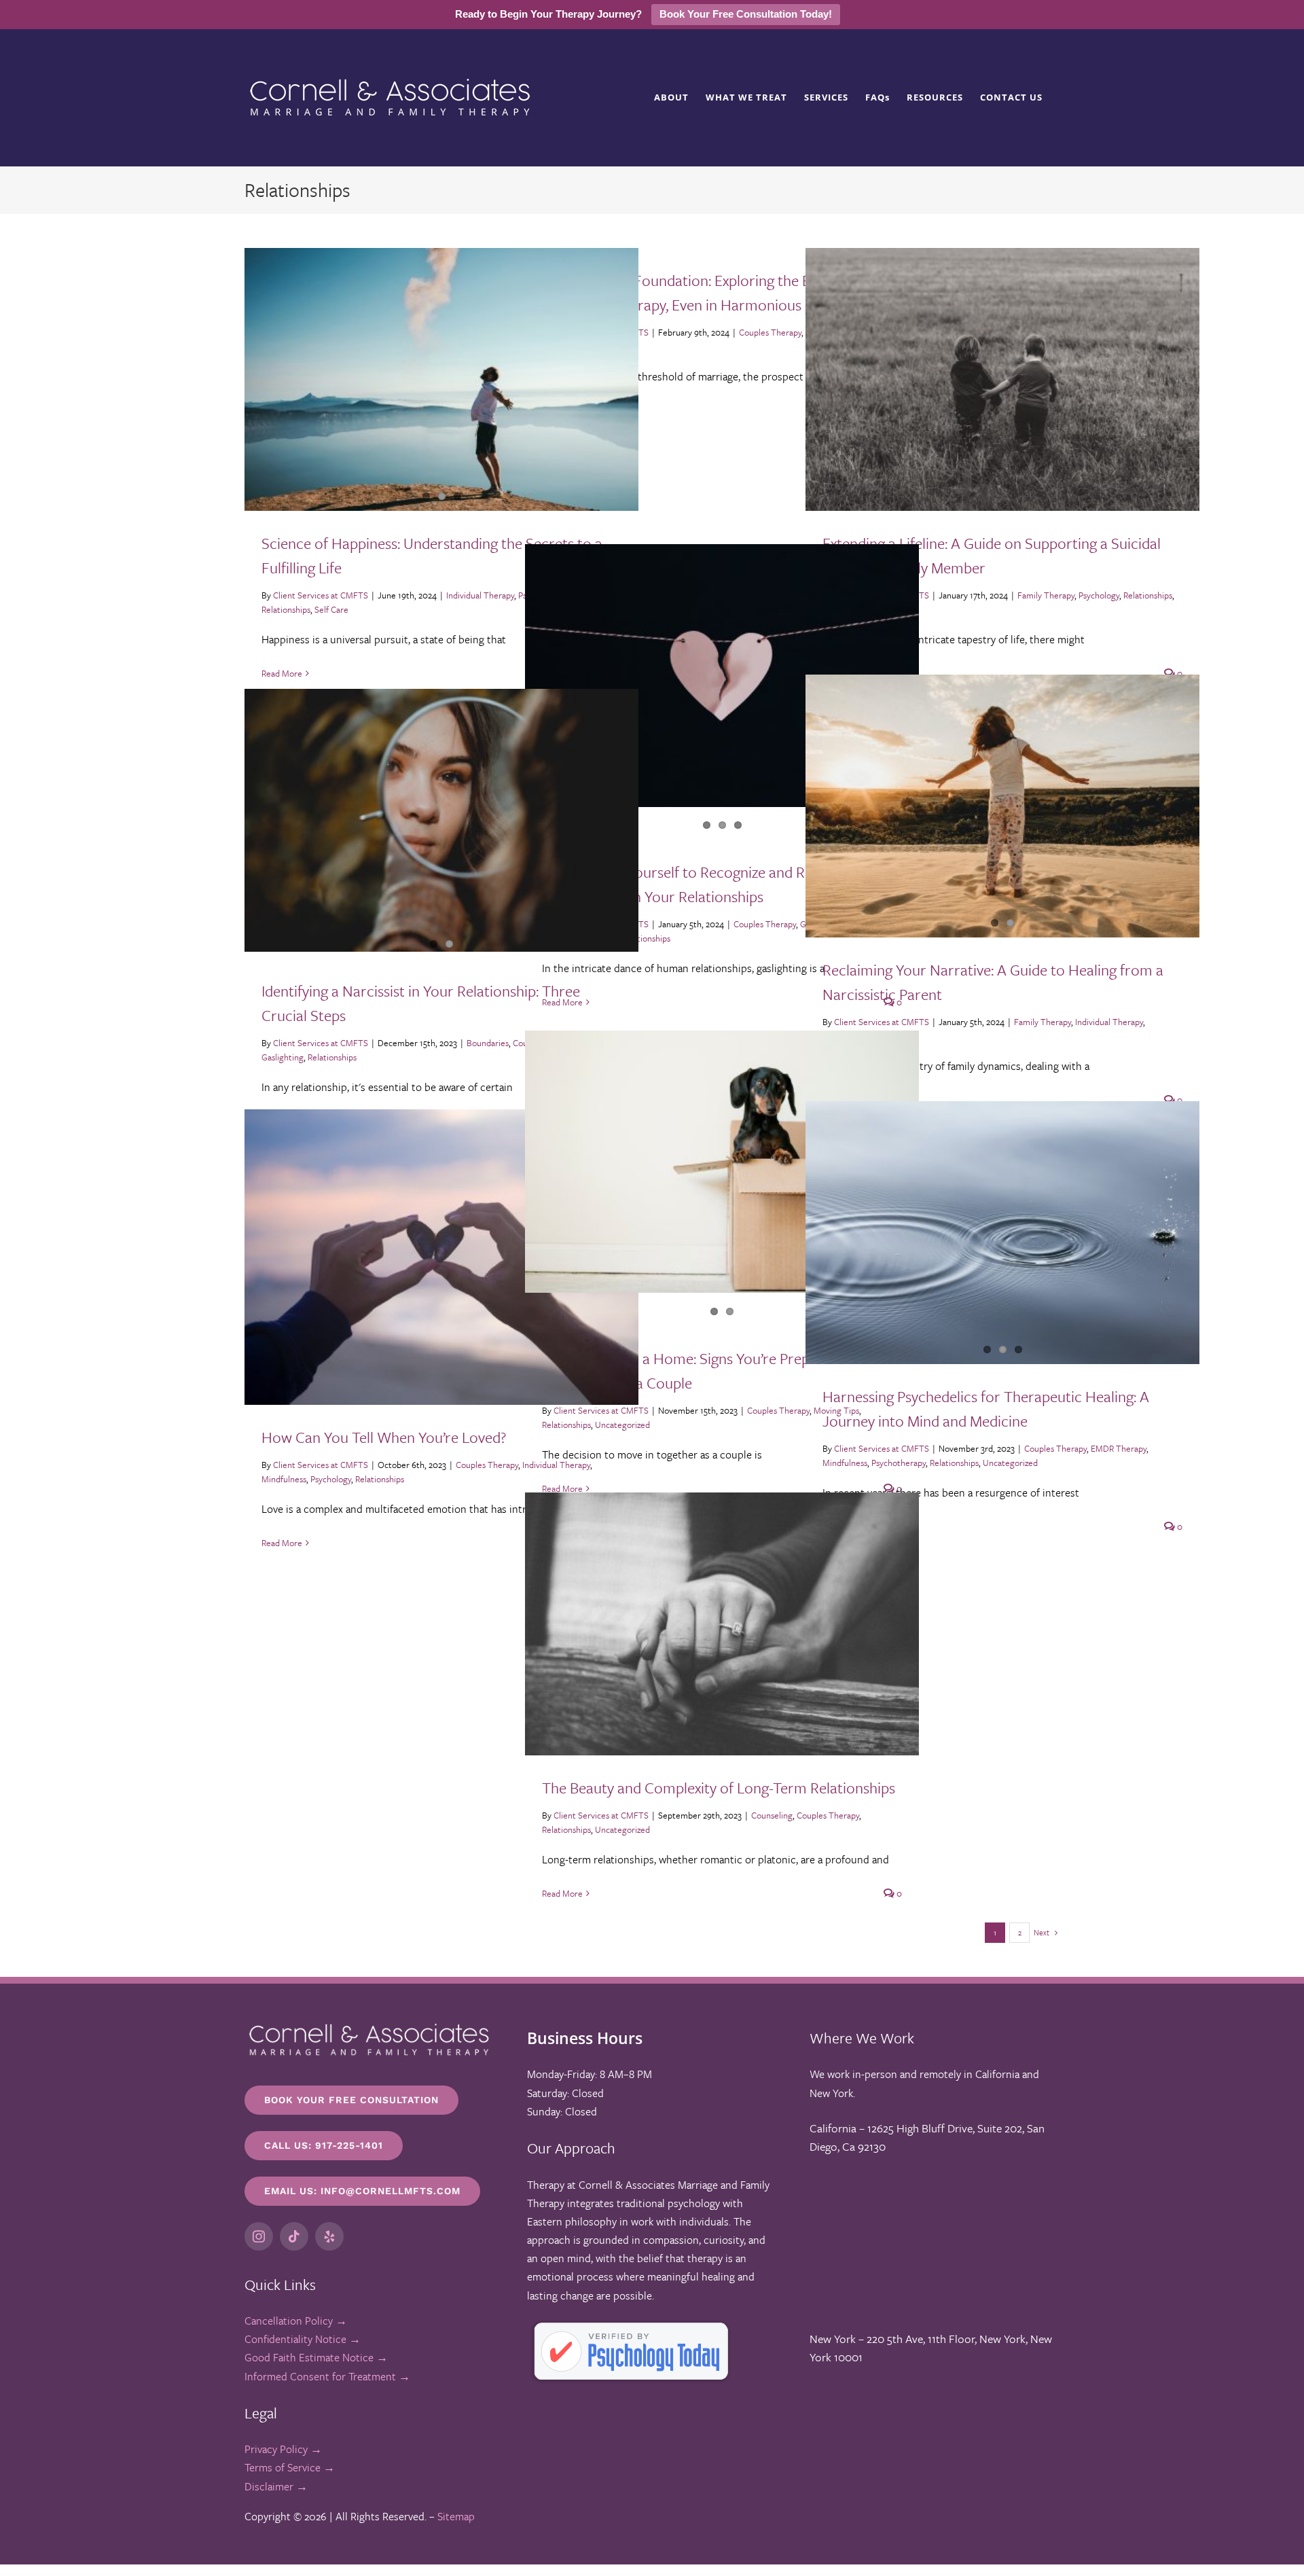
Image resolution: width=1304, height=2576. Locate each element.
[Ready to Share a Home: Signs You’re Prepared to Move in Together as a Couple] (722, 1162)
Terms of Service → (290, 2467)
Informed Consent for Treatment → (327, 2376)
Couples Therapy (770, 332)
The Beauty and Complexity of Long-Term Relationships (719, 1788)
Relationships (286, 609)
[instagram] (259, 2236)
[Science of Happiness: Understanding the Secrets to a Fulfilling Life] (441, 379)
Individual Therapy (480, 595)
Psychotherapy (899, 1463)
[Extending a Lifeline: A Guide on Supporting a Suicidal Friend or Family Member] (1002, 379)
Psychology (1099, 595)
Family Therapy (1046, 595)
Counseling (772, 1815)
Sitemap (456, 2516)
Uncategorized (1010, 1463)
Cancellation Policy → (296, 2321)
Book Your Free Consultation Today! (746, 14)
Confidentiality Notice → (303, 2339)
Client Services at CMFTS (321, 595)
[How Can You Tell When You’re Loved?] (441, 1257)
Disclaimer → (276, 2486)
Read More (282, 673)
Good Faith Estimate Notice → (316, 2357)
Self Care (331, 609)
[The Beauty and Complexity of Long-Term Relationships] (722, 1624)
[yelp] (329, 2236)
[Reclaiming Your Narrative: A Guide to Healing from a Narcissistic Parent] (1002, 806)
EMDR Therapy (1119, 1448)
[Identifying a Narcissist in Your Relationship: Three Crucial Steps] (441, 820)
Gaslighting (283, 1057)
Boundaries (488, 1043)
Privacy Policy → (283, 2449)
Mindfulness (845, 1463)
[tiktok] (294, 2236)
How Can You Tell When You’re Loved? (384, 1437)
